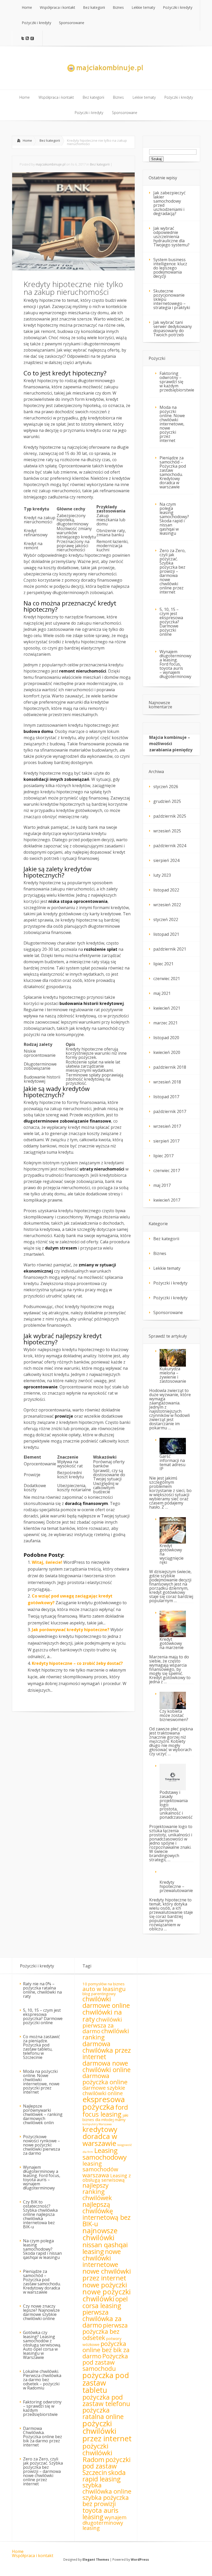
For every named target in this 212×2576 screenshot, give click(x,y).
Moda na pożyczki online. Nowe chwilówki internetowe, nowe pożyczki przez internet (172, 424)
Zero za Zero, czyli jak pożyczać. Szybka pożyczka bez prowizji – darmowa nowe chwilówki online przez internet (173, 571)
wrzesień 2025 (167, 831)
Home (27, 140)
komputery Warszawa (97, 2124)
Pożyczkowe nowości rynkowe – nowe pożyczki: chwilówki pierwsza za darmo (41, 2145)
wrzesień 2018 (167, 1082)
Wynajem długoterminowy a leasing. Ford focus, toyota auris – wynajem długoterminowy (175, 664)
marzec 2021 (165, 1023)
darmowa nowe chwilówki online (107, 2066)
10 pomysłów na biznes (104, 1984)
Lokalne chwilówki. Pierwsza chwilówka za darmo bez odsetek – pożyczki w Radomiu (42, 2380)
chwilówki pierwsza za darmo (102, 2025)
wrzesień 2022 (167, 905)
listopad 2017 (166, 1097)
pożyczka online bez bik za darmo (106, 2350)
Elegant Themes (96, 2560)
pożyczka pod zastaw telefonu (106, 2400)
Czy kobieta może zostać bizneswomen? (174, 1715)
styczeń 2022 (166, 919)
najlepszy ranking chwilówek (97, 2192)
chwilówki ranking (106, 2034)
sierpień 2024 (166, 860)
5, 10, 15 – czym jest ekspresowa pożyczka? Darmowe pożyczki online (171, 622)
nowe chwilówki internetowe (102, 2258)
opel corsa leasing (105, 2302)
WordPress (140, 2560)
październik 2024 (170, 846)
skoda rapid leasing (104, 2476)
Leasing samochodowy (105, 2154)
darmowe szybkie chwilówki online (104, 2090)
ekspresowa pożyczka (104, 2103)
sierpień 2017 (166, 1141)
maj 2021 (162, 993)
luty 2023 (162, 875)
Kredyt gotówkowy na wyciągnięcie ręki (172, 1554)
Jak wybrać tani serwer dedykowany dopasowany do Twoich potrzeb (173, 329)
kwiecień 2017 (167, 1200)
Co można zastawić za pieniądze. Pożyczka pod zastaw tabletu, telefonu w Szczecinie (41, 2047)
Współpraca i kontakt (33, 2556)
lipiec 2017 (163, 1156)
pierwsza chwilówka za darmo (102, 2318)
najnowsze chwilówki (100, 2234)
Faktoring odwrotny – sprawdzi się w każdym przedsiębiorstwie (177, 382)
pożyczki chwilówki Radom (97, 2453)
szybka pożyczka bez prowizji (106, 2501)
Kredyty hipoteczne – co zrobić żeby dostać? (77, 1663)
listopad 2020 (166, 1038)
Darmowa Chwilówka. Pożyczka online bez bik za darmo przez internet (43, 2437)
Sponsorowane (168, 1312)
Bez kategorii (50, 140)
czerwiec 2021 (167, 979)
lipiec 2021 (163, 964)
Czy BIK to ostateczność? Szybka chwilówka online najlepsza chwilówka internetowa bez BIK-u (40, 2214)
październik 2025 (170, 816)
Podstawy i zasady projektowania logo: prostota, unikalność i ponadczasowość (176, 1805)
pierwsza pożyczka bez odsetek (105, 2331)
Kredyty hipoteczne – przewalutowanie (176, 1886)
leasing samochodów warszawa (100, 2169)
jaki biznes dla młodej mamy (105, 2117)
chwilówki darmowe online (106, 2002)
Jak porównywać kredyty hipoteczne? (71, 1630)
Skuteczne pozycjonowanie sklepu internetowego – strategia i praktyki (172, 299)
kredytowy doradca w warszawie (100, 2136)
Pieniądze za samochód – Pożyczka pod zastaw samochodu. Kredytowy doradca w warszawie (173, 472)
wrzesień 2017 (167, 1126)
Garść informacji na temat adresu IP (172, 1462)
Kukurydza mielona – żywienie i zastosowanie (173, 1375)
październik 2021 (170, 949)
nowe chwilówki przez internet (107, 2274)
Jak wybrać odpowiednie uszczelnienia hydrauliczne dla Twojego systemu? (171, 237)
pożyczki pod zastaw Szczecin (107, 2466)
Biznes (160, 1253)
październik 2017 (170, 1111)
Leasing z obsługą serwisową (107, 2178)
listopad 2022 (166, 890)
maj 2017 (162, 1185)
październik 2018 (170, 1067)
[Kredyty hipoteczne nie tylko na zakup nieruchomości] (73, 269)
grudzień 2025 (167, 801)
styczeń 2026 (166, 787)
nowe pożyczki (105, 2285)
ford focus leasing (105, 2110)
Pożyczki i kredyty (170, 1283)
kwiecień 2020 (167, 1052)
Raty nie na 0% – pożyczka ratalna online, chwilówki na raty (42, 1990)
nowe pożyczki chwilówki (107, 2295)
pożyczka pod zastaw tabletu (106, 2383)
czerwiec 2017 (167, 1171)
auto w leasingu (104, 1989)
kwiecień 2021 (167, 1008)
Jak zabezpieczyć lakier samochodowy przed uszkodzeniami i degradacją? (169, 203)
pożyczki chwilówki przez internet (107, 2431)
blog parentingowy (99, 1994)
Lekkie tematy (167, 1268)
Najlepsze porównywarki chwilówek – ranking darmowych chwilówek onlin (43, 2114)
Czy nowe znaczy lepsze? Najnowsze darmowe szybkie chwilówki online (41, 2312)
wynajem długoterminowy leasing (104, 2523)
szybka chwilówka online (107, 2488)
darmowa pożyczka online (105, 2079)
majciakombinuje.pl (51, 164)
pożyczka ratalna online (103, 2413)
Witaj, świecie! (47, 1562)
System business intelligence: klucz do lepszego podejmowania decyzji (170, 268)
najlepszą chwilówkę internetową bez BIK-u (107, 2214)
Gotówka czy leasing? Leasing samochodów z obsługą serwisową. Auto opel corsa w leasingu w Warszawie (42, 2345)
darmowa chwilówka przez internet (107, 2050)
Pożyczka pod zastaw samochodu (105, 2362)
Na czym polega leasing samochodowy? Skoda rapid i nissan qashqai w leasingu (174, 519)
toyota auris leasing (100, 2513)
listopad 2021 (166, 934)
